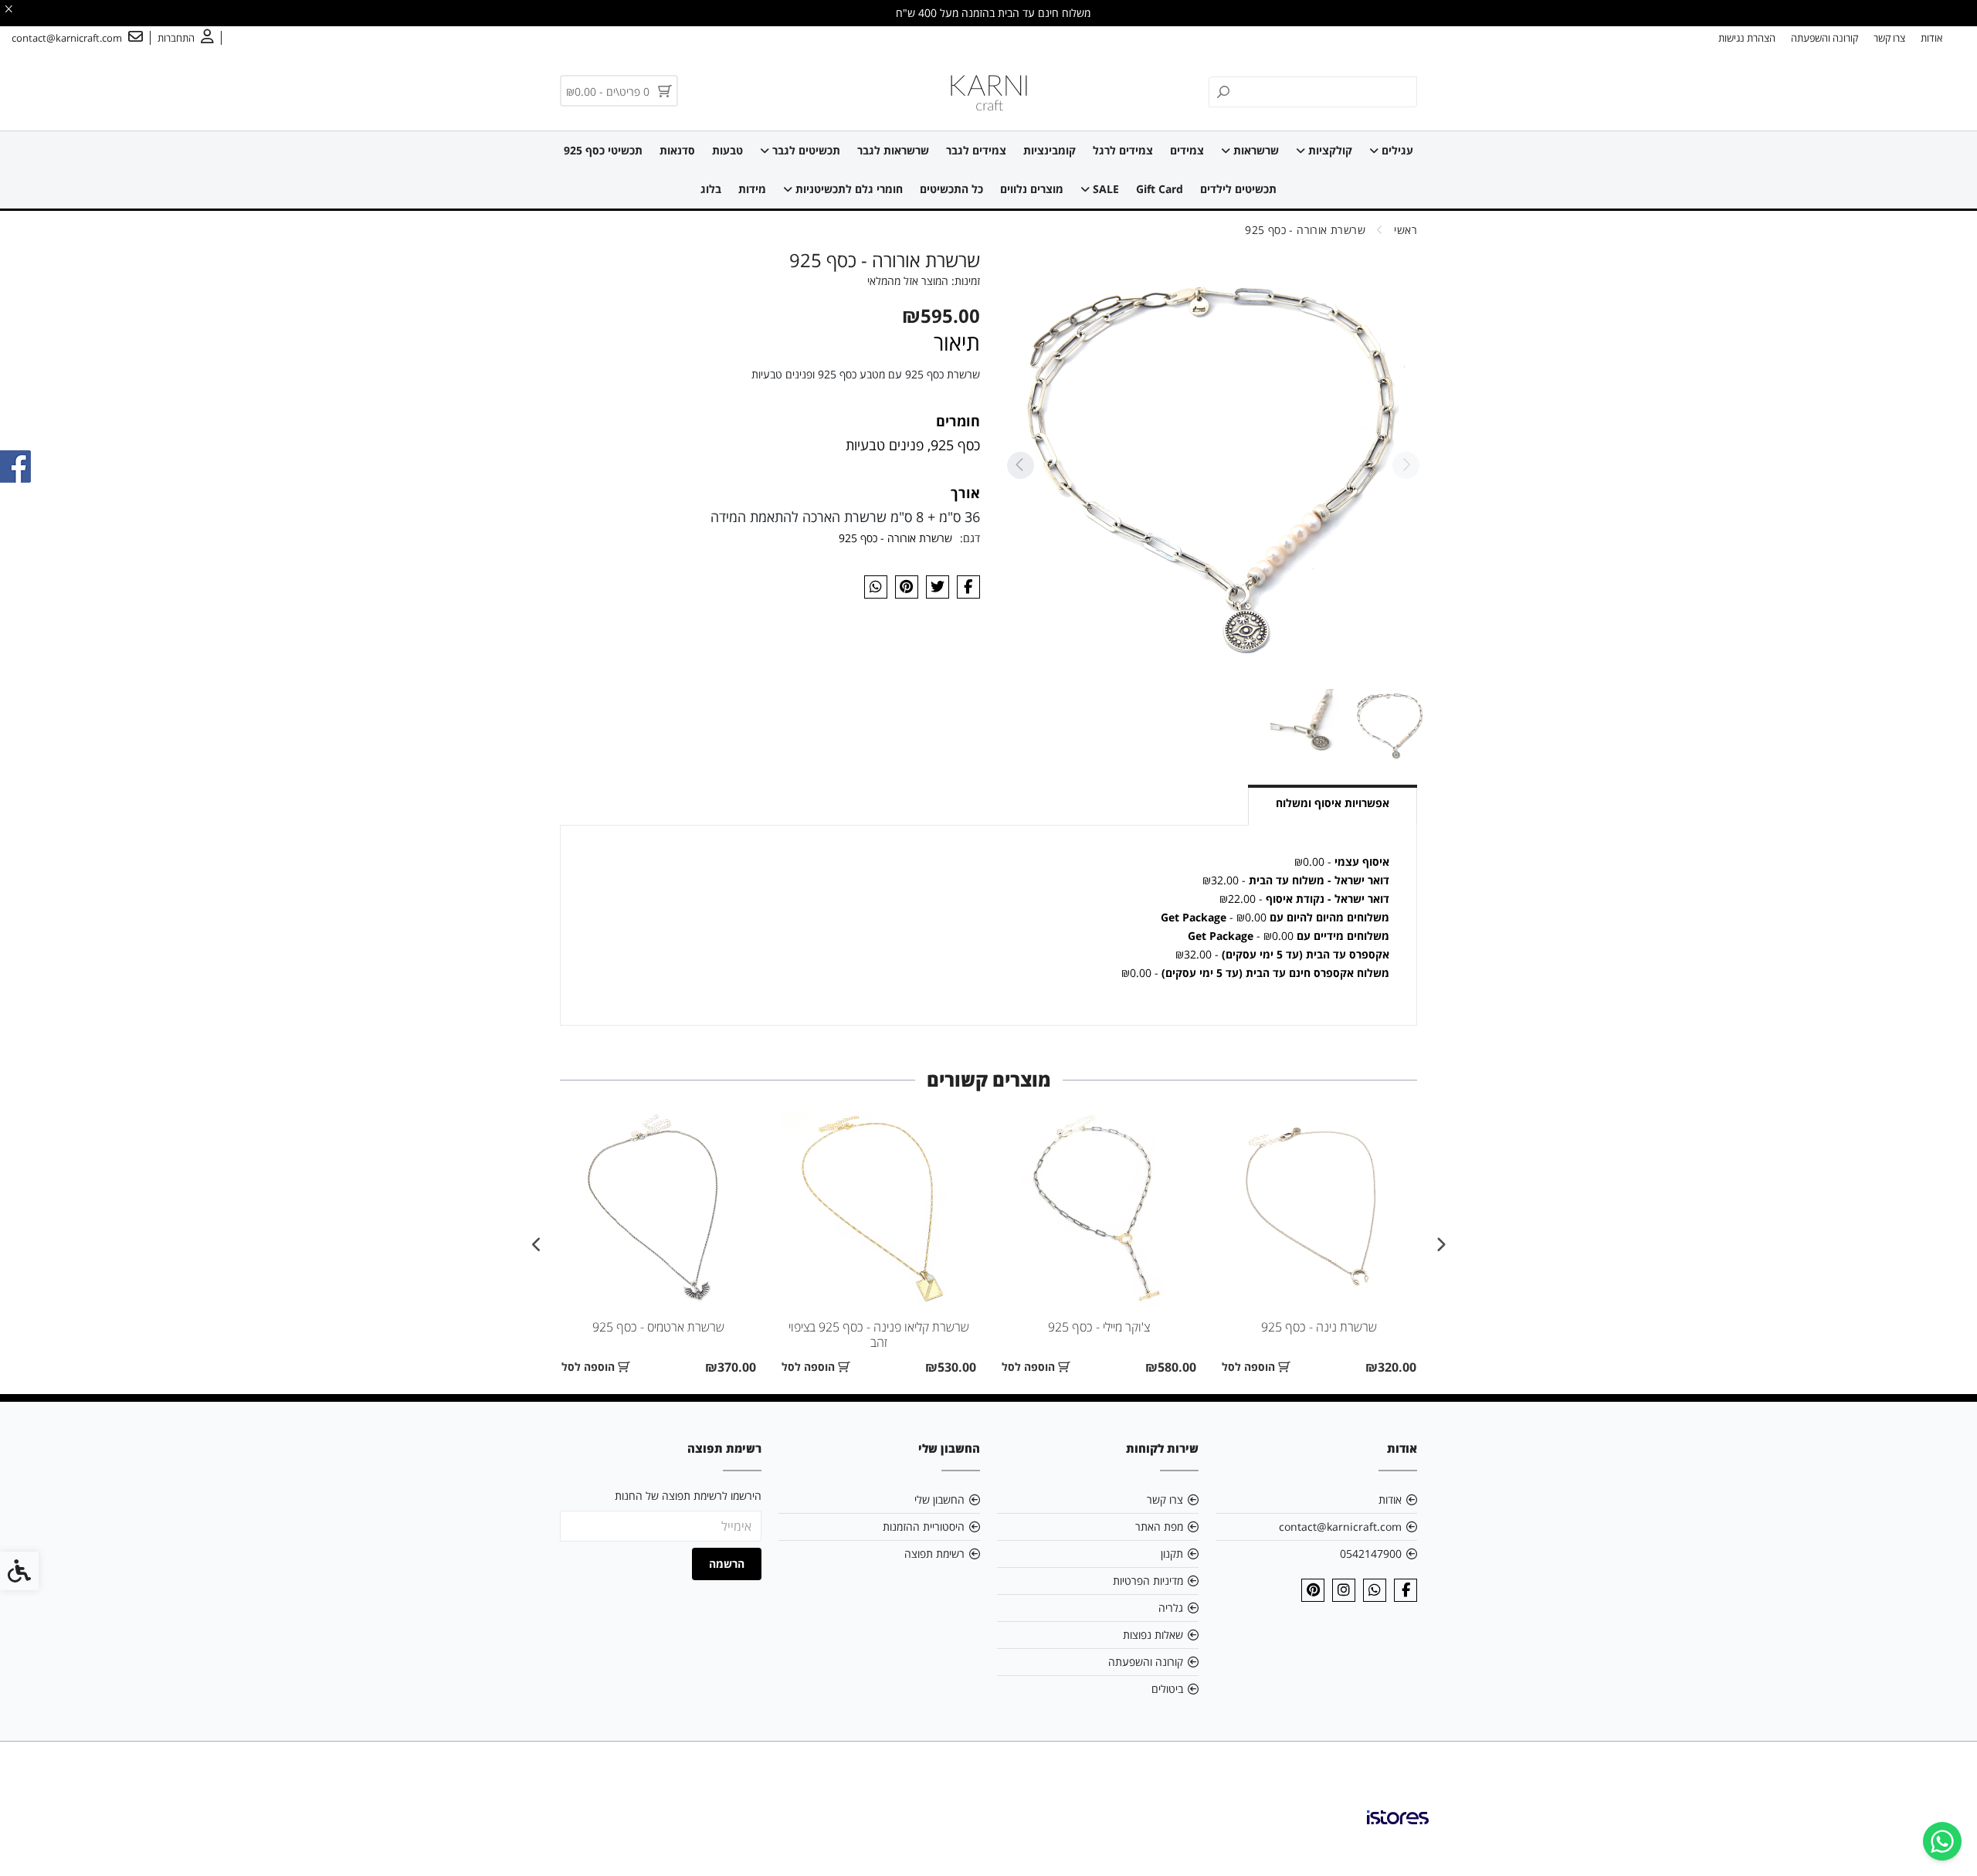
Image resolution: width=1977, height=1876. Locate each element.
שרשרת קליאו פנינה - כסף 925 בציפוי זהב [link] (879, 1335)
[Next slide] (1020, 465)
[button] (1390, 725)
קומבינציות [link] (1050, 150)
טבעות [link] (727, 150)
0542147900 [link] (1371, 1554)
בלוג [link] (711, 189)
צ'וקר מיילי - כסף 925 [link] (1099, 1327)
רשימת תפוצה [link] (934, 1554)
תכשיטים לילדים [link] (1238, 189)
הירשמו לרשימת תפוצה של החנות (688, 1496)
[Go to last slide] (1440, 1245)
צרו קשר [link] (1889, 38)
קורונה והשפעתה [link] (1824, 38)
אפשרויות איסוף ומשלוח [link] (1333, 803)
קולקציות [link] (1329, 150)
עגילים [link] (1396, 150)
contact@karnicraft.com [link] (1340, 1527)
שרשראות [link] (1255, 150)
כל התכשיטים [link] (951, 189)
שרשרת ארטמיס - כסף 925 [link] (658, 1327)
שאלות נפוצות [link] (1153, 1635)
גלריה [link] (1171, 1608)
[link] (1942, 1841)
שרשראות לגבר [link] (893, 150)
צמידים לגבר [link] (976, 150)
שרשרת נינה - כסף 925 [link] (1319, 1327)
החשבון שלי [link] (939, 1499)
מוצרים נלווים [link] (1032, 189)
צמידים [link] (1187, 150)
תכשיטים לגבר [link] (805, 150)
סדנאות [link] (677, 150)
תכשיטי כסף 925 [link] (603, 150)
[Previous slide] (1406, 465)
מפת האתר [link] (1159, 1527)
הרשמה (727, 1564)
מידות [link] (752, 189)
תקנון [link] (1172, 1554)
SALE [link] (1104, 189)
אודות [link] (1931, 38)
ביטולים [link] (1167, 1689)
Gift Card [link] (1160, 189)
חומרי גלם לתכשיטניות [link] (848, 189)
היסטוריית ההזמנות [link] (924, 1527)
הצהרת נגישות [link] (1747, 38)
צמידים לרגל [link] (1123, 150)
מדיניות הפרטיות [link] (1148, 1581)
